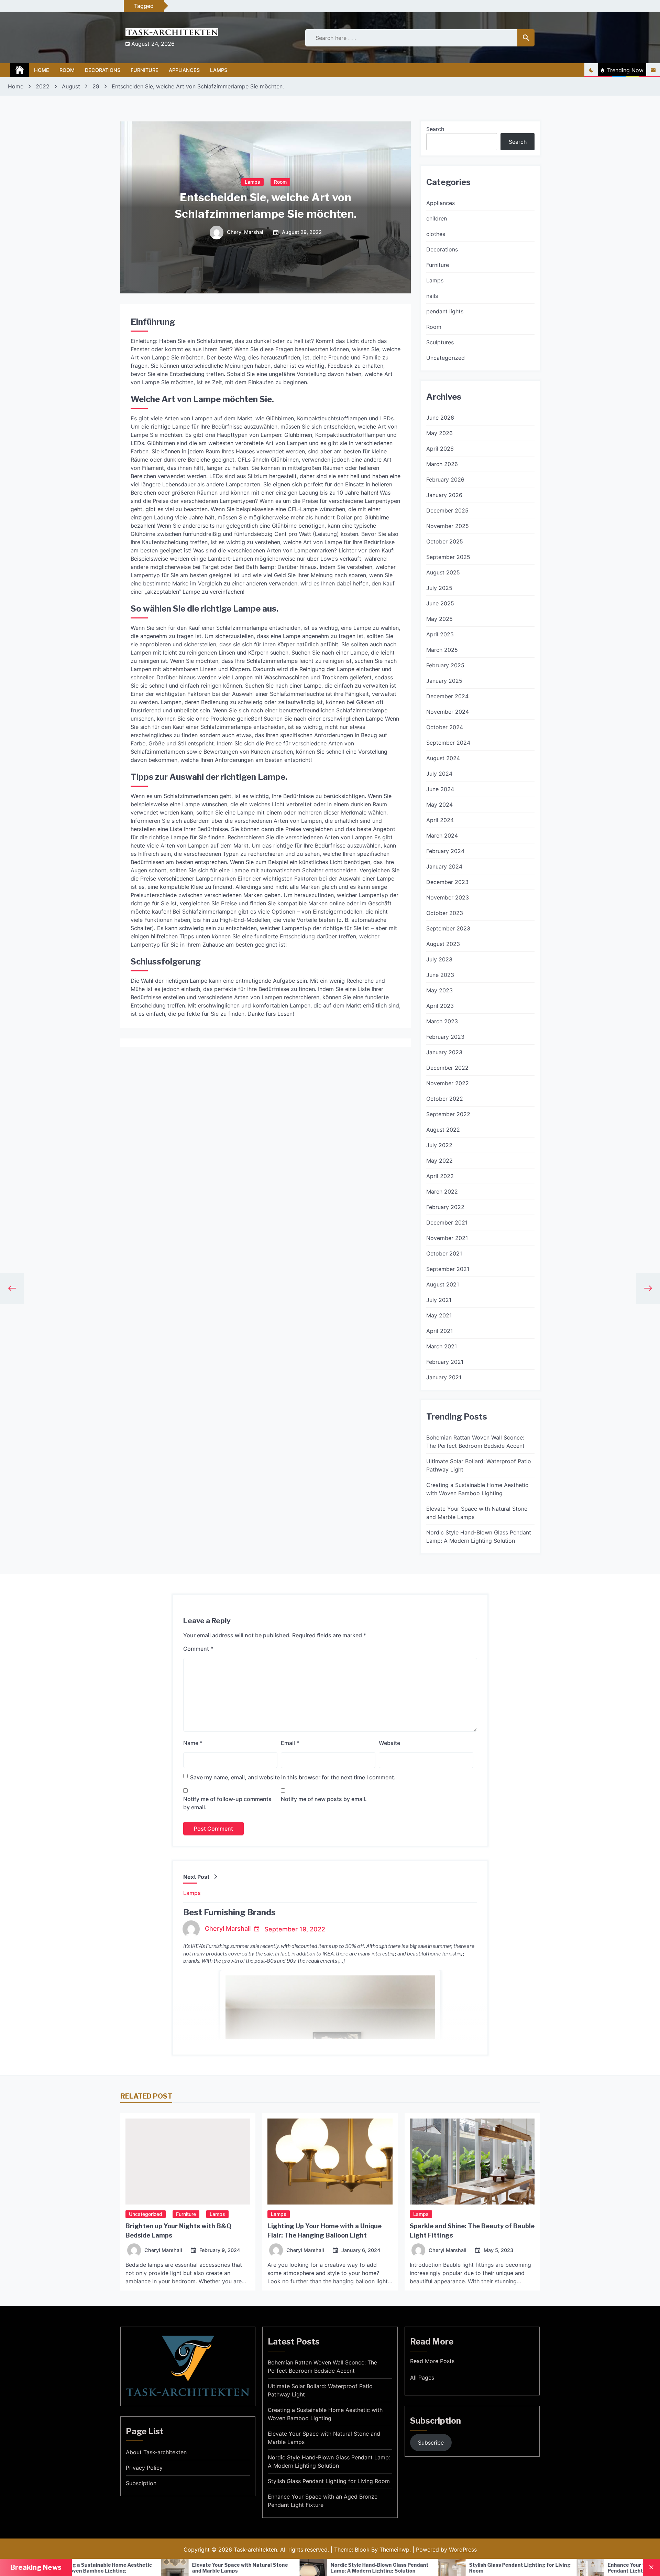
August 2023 (443, 944)
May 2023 (439, 990)
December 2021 (447, 1222)
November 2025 (448, 526)
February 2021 (445, 1362)
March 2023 (442, 1021)
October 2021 (444, 1253)
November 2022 (448, 1083)
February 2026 (445, 479)
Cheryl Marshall (246, 233)
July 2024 (439, 774)
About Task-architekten (156, 2452)
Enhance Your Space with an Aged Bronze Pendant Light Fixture (467, 2568)
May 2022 (439, 1161)
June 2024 (440, 789)
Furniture (145, 70)
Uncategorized (445, 358)
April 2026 (440, 449)
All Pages (422, 2378)
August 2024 (443, 758)
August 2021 (443, 1284)
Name (193, 1743)
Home (42, 70)
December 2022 (447, 1068)
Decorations (103, 70)
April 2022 (440, 1176)
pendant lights (445, 311)
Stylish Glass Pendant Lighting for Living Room (328, 2568)
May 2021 (439, 1315)
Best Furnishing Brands (229, 1912)
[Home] (20, 70)
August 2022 (443, 1130)
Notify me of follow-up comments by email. (227, 1803)
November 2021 (447, 1238)
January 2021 (444, 1377)
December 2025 (447, 510)
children (437, 218)
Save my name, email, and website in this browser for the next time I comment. (293, 1777)
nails (432, 296)
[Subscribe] (653, 70)
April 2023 (440, 1006)
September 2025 (448, 557)
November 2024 (448, 712)
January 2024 (444, 866)
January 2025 (444, 681)
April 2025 (440, 634)
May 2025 (439, 619)
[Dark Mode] (591, 70)
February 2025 (445, 665)
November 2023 (448, 897)
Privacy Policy (144, 2468)
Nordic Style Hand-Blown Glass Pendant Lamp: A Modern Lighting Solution (479, 1537)
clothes (436, 234)
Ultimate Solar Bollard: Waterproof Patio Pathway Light (479, 1465)
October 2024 (445, 727)
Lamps (219, 70)
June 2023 (440, 975)
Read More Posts (432, 2361)
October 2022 (445, 1099)
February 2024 (445, 851)
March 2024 (442, 836)
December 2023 (447, 882)
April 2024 (440, 820)
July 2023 (439, 959)
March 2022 (442, 1192)
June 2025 (440, 603)
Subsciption (141, 2483)
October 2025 (445, 541)
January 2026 (444, 495)
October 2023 (445, 913)
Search (435, 129)
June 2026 (440, 418)
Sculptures (440, 342)
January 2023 (444, 1052)
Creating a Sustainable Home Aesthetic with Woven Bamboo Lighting (477, 1489)
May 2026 (439, 433)
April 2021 (439, 1331)
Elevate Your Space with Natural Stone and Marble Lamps (477, 1513)
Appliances (184, 70)
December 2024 (447, 696)
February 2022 (445, 1207)
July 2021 (439, 1300)
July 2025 (439, 588)
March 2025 (442, 650)
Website (389, 1743)
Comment (198, 1649)
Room (67, 70)
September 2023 (448, 928)
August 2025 (443, 572)
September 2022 (448, 1114)
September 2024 (448, 743)
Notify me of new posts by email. (324, 1799)
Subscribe (431, 2443)
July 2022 (439, 1145)
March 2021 (442, 1346)
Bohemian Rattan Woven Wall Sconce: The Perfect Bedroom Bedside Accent (475, 1442)
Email (290, 1743)
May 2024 (439, 805)
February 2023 (445, 1037)
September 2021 (448, 1269)
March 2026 (442, 464)
